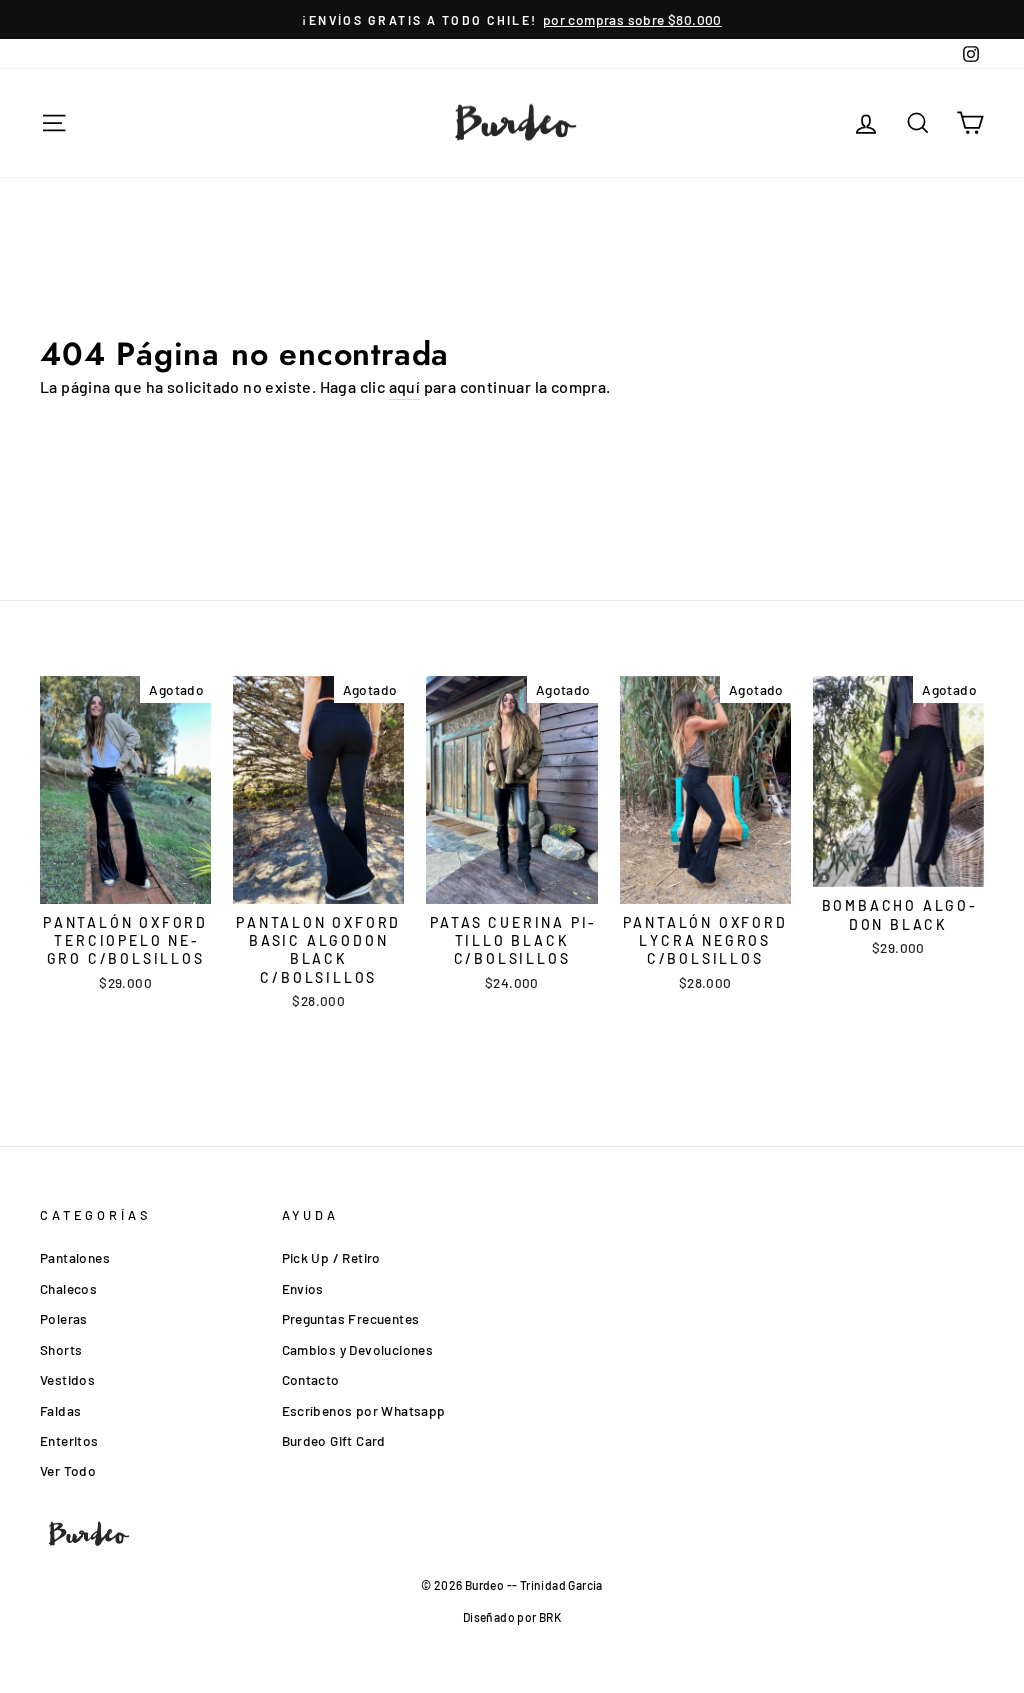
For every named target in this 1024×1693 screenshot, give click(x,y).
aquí (405, 386)
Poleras (64, 1318)
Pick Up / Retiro (331, 1257)
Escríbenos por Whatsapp (364, 1410)
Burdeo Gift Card (334, 1440)
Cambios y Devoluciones (358, 1349)
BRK (550, 1617)
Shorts (61, 1349)
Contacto (311, 1379)
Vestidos (67, 1379)
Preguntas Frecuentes (351, 1318)
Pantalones (75, 1257)
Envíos (303, 1288)
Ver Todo (68, 1470)
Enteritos (69, 1440)
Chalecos (68, 1288)
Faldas (60, 1410)
